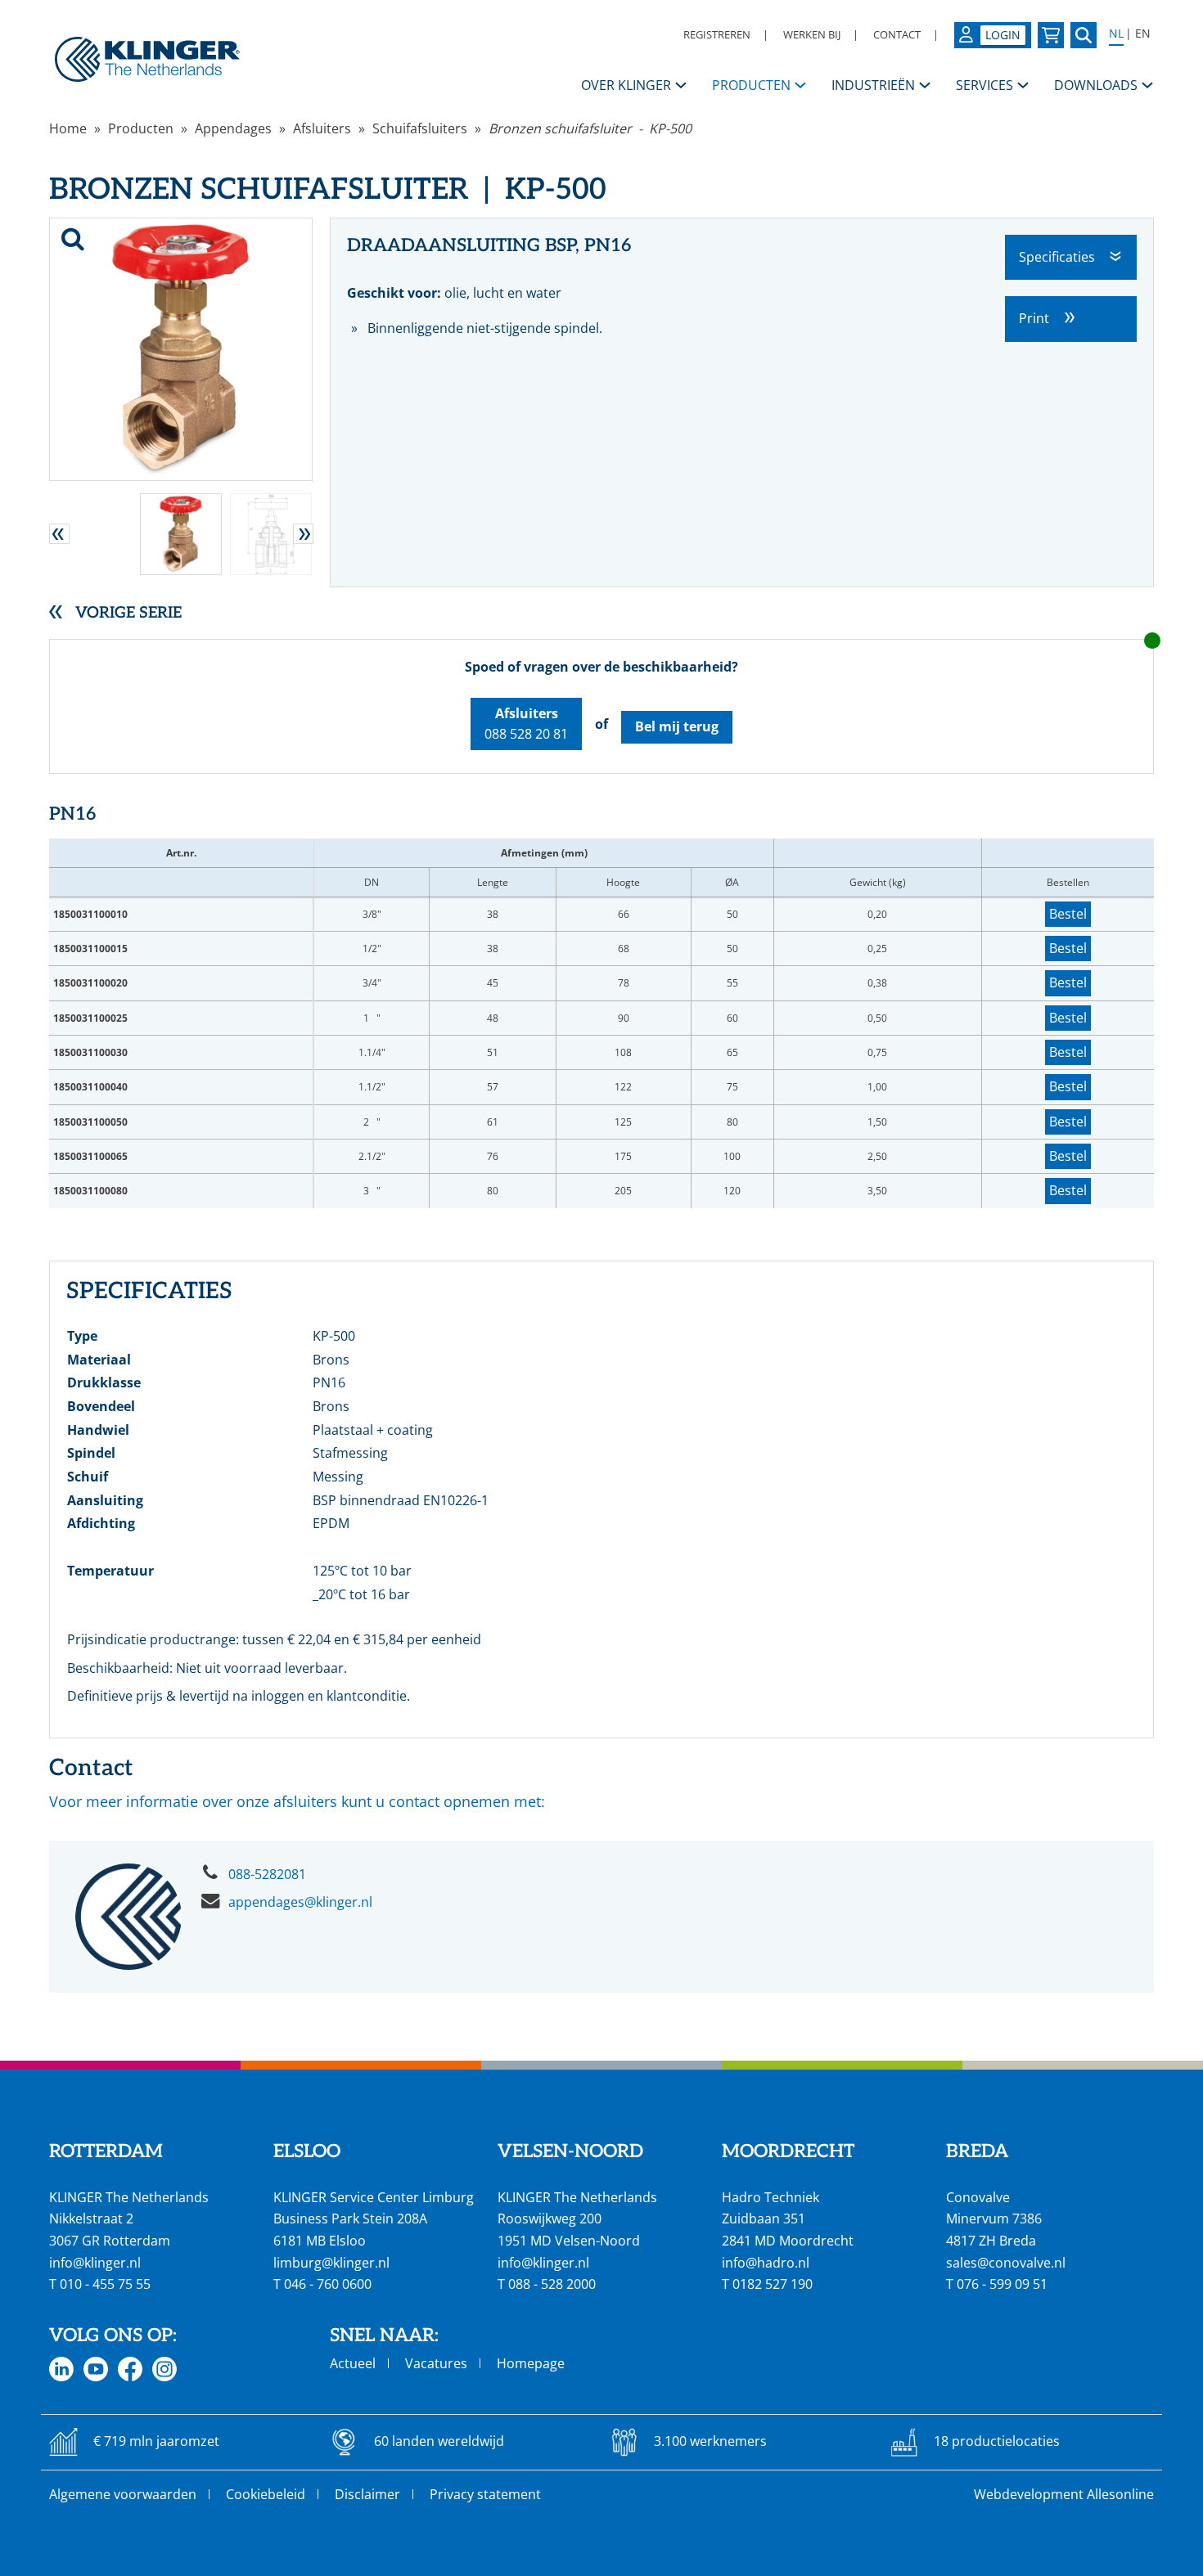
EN (1143, 34)
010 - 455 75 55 (105, 2284)
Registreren (717, 34)
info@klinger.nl (95, 2263)
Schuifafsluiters (420, 128)
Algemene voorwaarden (123, 2494)
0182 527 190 (773, 2284)
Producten (141, 128)
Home (68, 128)
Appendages (233, 128)
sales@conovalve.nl (1006, 2263)
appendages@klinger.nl (300, 1902)
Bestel (1068, 914)
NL (1116, 34)
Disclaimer (367, 2494)
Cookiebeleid (266, 2494)
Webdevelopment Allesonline (1064, 2494)
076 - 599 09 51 (1002, 2284)
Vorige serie (128, 613)
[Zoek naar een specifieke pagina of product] (1084, 35)
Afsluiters (322, 128)
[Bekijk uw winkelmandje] (1051, 35)
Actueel (353, 2363)
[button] (59, 534)
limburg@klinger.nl (331, 2263)
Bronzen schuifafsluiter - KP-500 (590, 128)
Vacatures (436, 2363)
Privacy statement (485, 2494)
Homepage (531, 2363)
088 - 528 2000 (552, 2284)
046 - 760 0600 (328, 2284)
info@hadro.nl (766, 2263)
